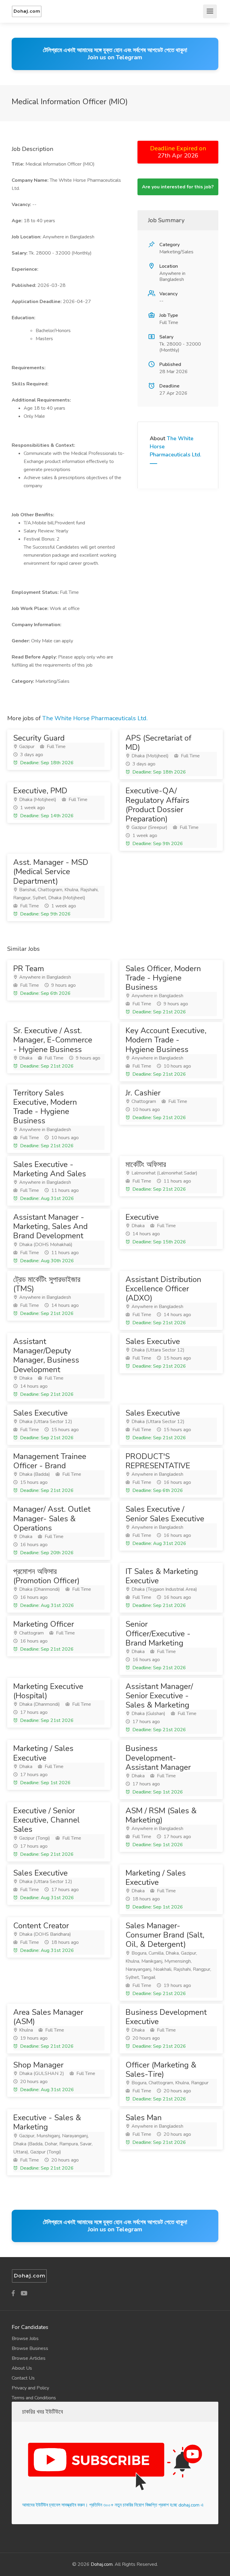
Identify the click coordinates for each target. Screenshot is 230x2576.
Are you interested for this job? (178, 187)
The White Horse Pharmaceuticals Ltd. (95, 718)
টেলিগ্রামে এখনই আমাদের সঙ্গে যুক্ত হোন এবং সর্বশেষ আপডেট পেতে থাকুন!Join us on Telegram (115, 54)
